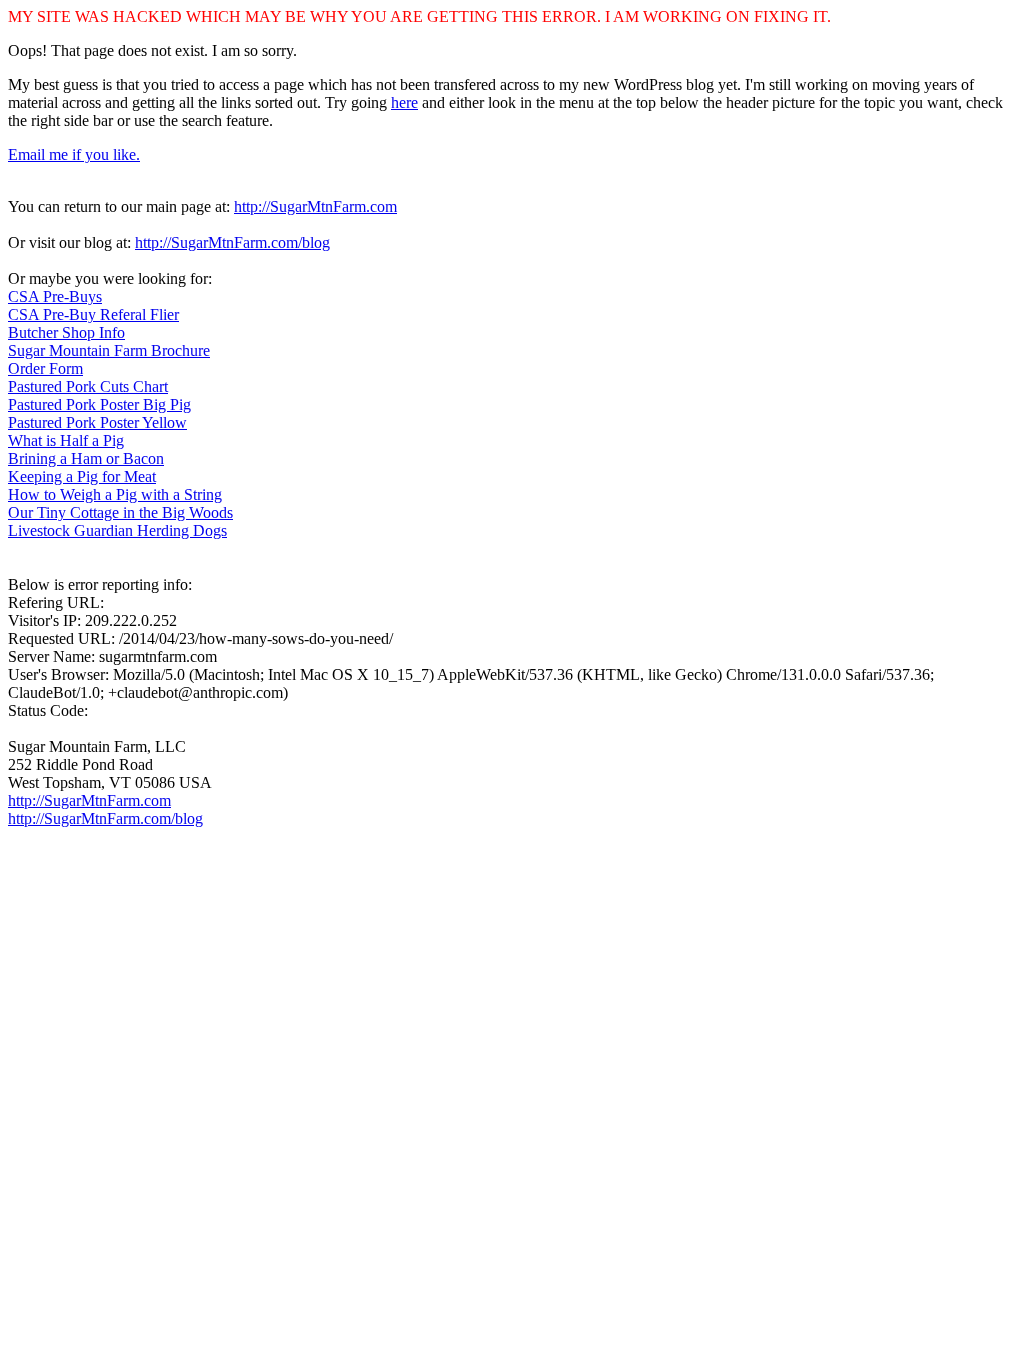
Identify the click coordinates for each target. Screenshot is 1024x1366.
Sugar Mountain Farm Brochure (109, 350)
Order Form (45, 368)
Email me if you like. (74, 154)
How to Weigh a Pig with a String (115, 494)
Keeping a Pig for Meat (82, 476)
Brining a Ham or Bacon (86, 458)
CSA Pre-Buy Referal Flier (93, 314)
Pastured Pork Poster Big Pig (99, 404)
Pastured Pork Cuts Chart (88, 386)
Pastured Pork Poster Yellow (97, 422)
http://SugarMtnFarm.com (315, 206)
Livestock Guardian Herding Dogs (117, 530)
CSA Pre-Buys (55, 296)
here (404, 102)
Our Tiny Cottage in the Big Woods (120, 512)
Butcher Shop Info (66, 332)
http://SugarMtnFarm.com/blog (232, 242)
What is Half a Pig (66, 440)
